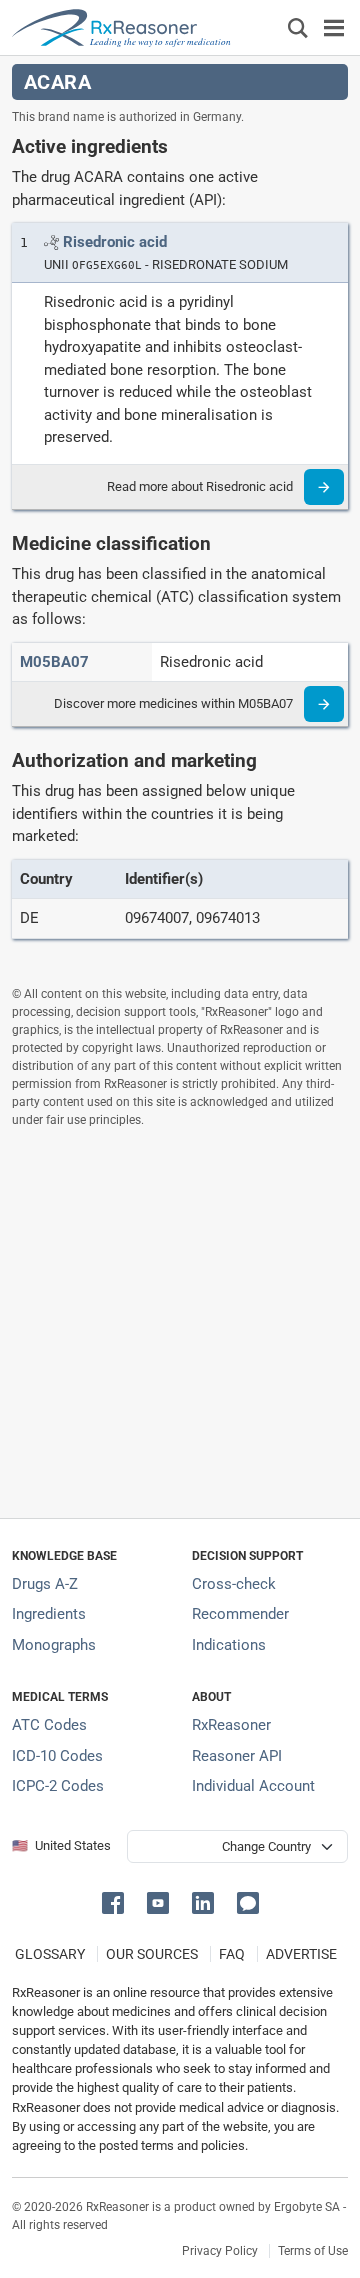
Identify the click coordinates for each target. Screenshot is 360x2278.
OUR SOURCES (152, 1954)
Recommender (240, 1614)
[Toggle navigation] (334, 27)
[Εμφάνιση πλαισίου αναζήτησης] (298, 27)
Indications (229, 1645)
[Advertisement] (180, 1323)
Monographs (54, 1645)
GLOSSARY (50, 1954)
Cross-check (234, 1584)
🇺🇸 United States (61, 1845)
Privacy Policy (220, 2251)
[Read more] (324, 487)
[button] (116, 1901)
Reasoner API (237, 1756)
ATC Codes (49, 1725)
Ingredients (49, 1614)
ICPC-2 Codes (58, 1786)
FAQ (232, 1954)
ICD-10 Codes (57, 1756)
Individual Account (253, 1786)
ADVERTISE (301, 1954)
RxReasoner (231, 1725)
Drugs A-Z (45, 1584)
